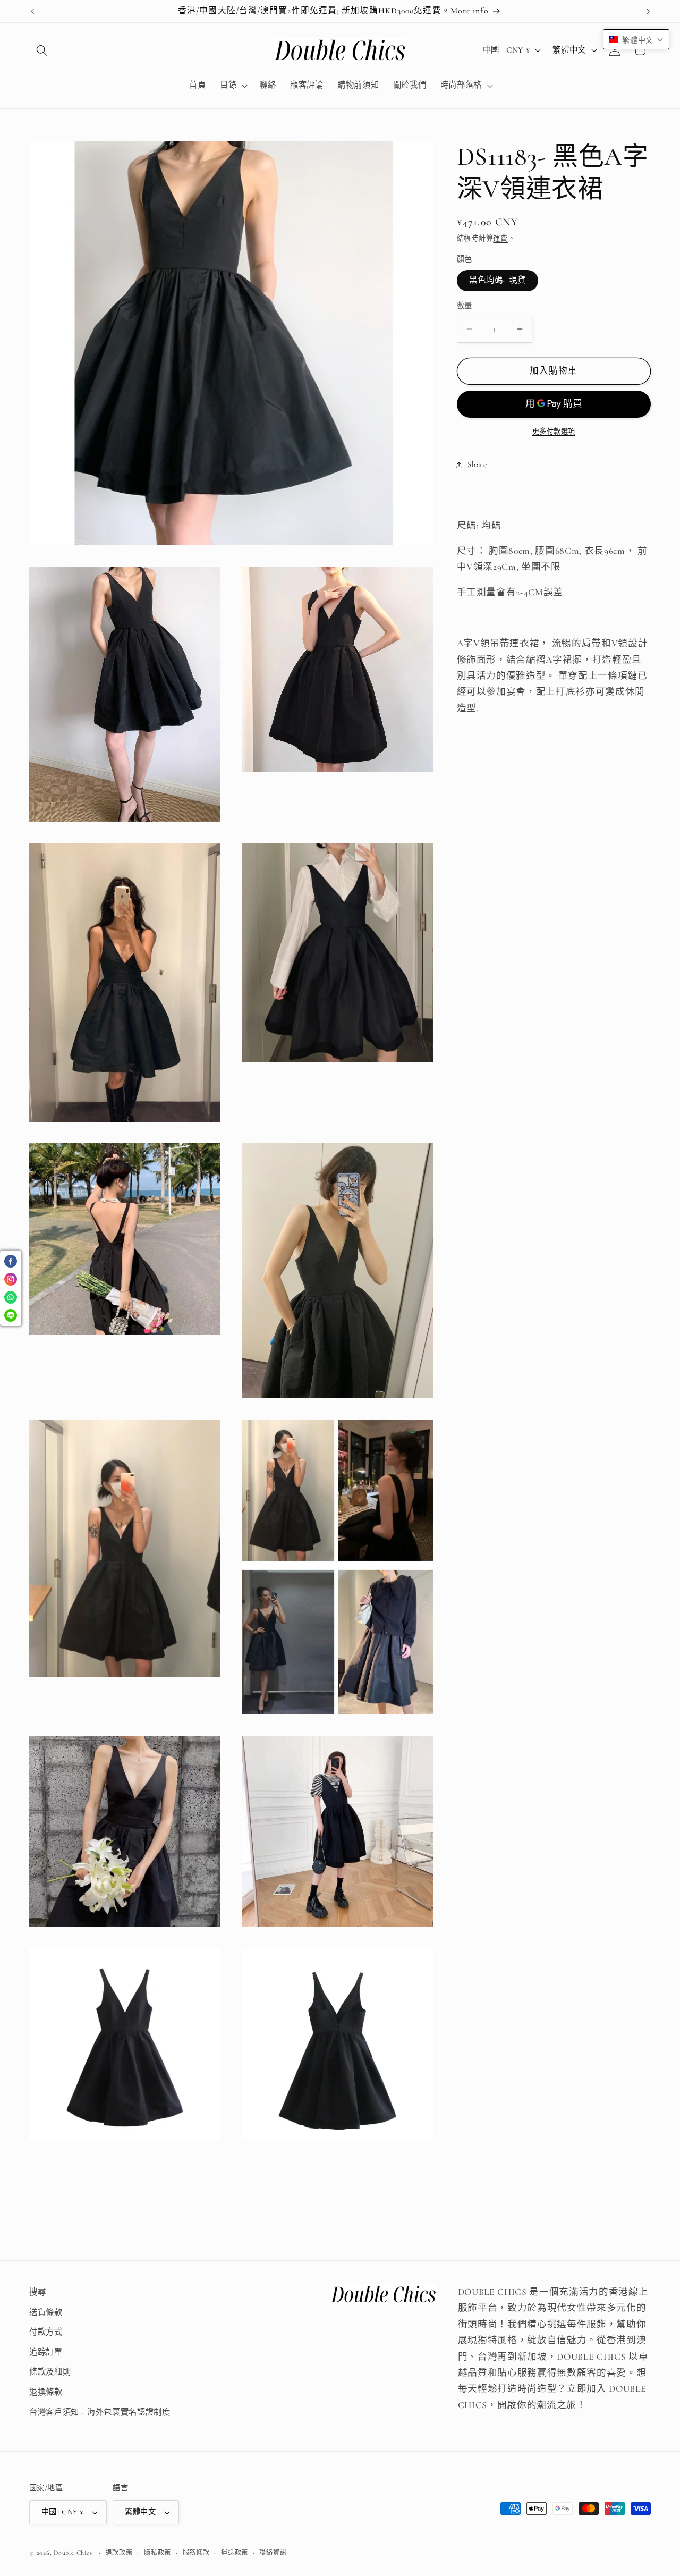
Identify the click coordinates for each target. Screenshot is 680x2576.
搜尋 (37, 2292)
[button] (42, 50)
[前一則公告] (32, 11)
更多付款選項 (554, 432)
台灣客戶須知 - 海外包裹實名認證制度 (100, 2412)
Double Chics (73, 2553)
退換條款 (46, 2392)
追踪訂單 (46, 2352)
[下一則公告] (648, 11)
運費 (500, 239)
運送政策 (235, 2553)
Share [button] (477, 464)
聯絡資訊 (273, 2553)
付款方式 (46, 2332)
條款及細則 (50, 2372)
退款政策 (119, 2553)
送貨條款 (46, 2312)
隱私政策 (158, 2553)
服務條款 (196, 2553)
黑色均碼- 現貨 (498, 280)
